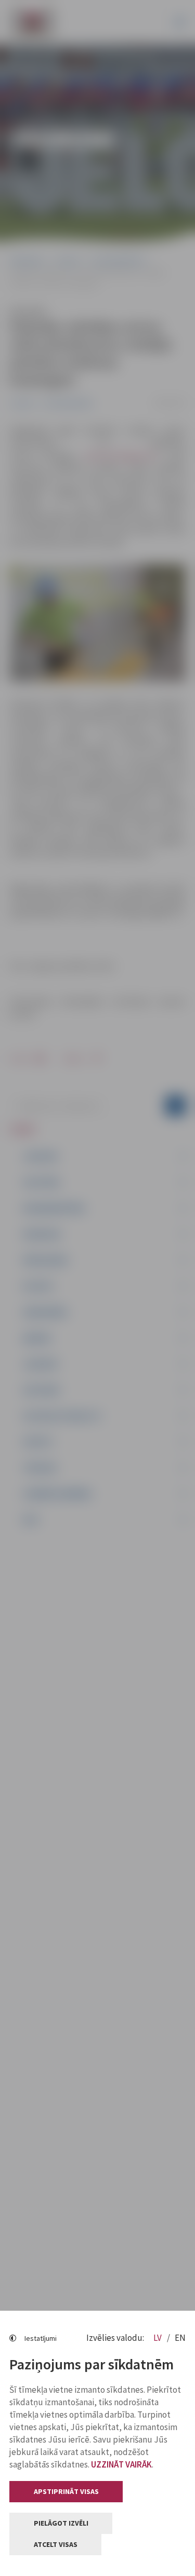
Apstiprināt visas (66, 2491)
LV (158, 2338)
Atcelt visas (56, 2544)
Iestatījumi (41, 2338)
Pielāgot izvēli (61, 2523)
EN (180, 2338)
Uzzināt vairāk (121, 2464)
